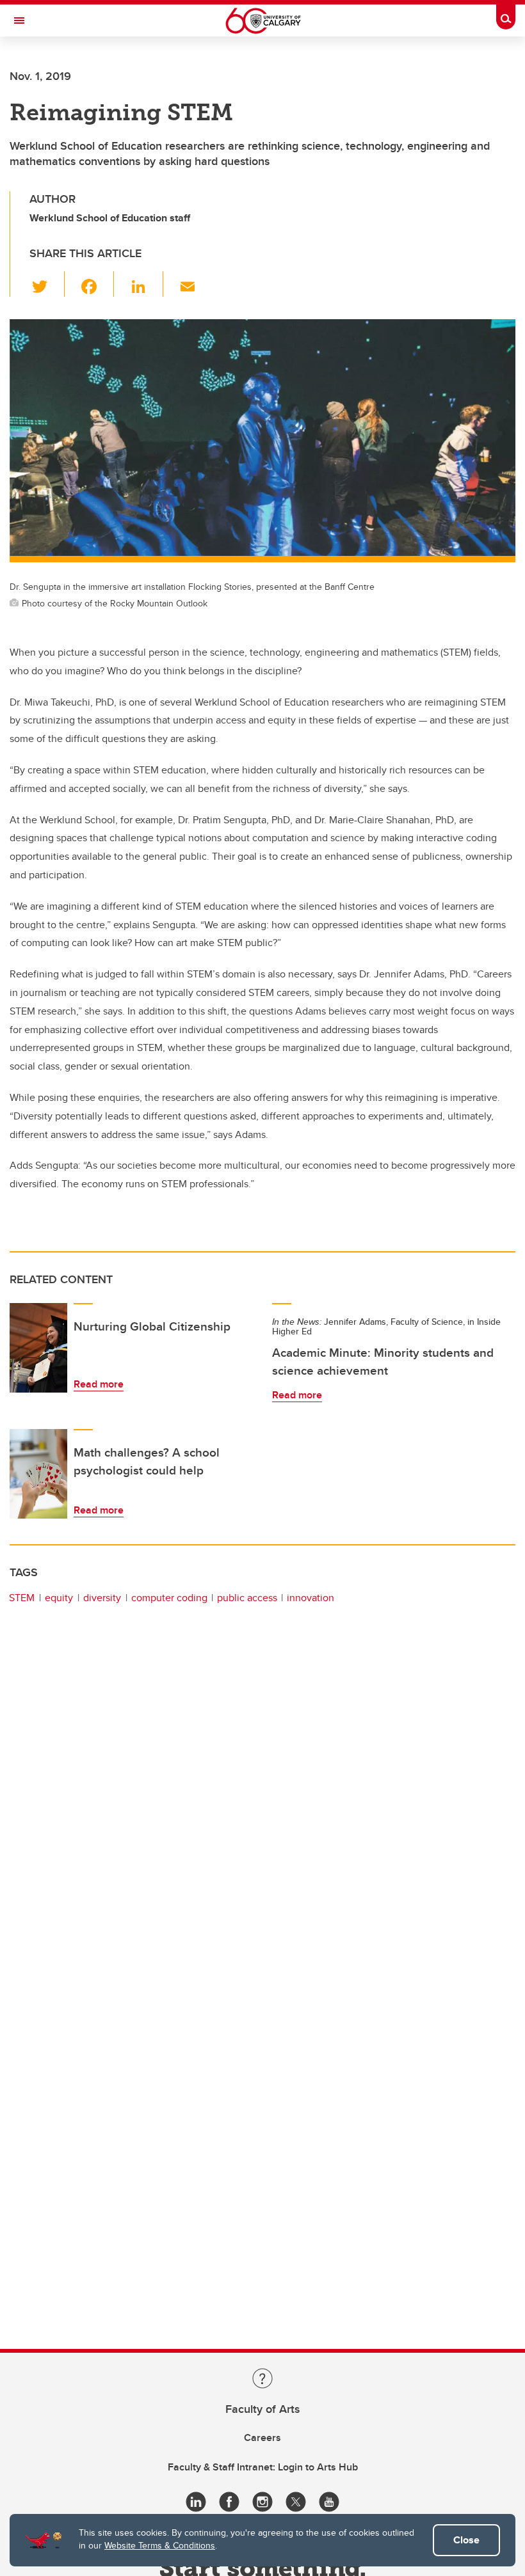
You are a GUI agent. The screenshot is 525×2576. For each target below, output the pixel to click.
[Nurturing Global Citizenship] (38, 1348)
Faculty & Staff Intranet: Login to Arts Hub (263, 2467)
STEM (22, 1598)
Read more (99, 1384)
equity (59, 1598)
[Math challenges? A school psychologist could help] (38, 1474)
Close (466, 2540)
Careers (262, 2438)
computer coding (169, 1598)
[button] (47, 284)
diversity (102, 1598)
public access (247, 1598)
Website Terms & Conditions (160, 2545)
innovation (311, 1598)
